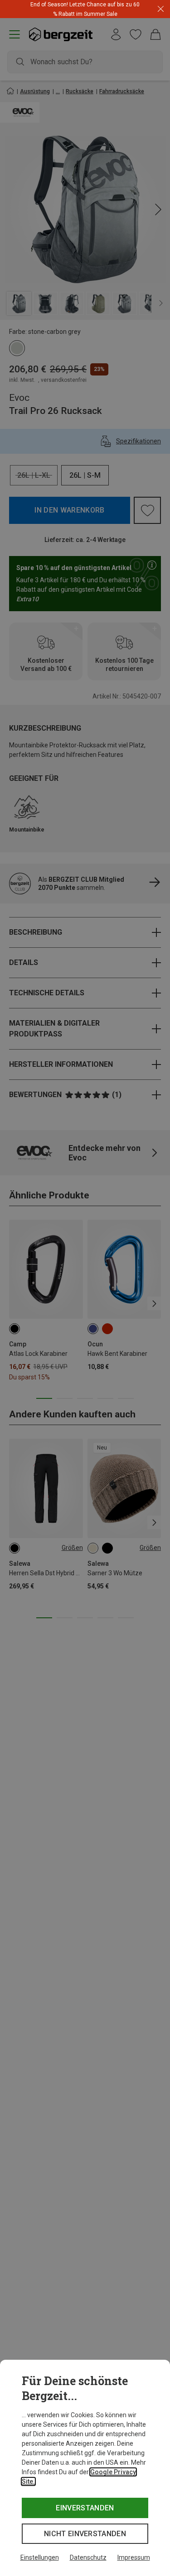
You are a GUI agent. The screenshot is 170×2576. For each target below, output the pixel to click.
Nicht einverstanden (85, 2534)
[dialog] (85, 2468)
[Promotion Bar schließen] (161, 9)
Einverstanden (85, 2508)
